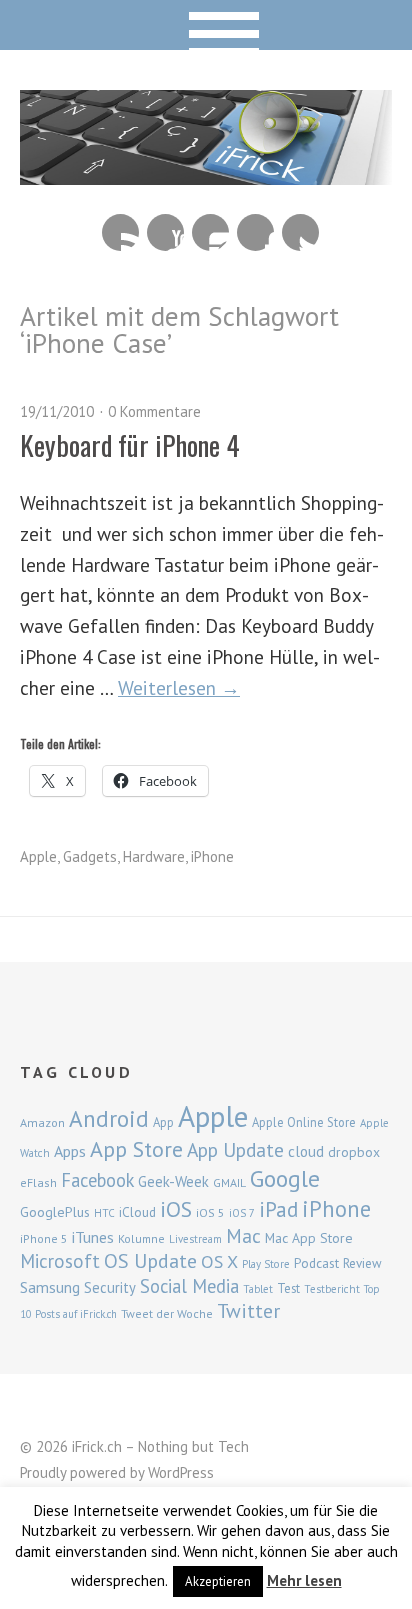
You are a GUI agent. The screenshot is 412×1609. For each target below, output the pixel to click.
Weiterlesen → (179, 687)
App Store (136, 1149)
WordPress (181, 1472)
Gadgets (90, 856)
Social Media (189, 1286)
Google (285, 1178)
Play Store (266, 1264)
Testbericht (332, 1289)
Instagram (210, 232)
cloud (306, 1151)
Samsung (50, 1287)
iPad (278, 1209)
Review (362, 1263)
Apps (70, 1151)
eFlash (38, 1182)
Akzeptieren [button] (218, 1581)
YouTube (165, 232)
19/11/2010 (57, 411)
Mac (243, 1235)
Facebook (255, 232)
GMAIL (229, 1182)
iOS (176, 1209)
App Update (235, 1149)
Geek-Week (173, 1181)
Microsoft (60, 1261)
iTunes (93, 1237)
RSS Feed (120, 232)
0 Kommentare (154, 411)
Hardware (154, 856)
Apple (38, 856)
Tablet (258, 1289)
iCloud (137, 1212)
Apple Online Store (304, 1122)
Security (110, 1287)
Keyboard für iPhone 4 (130, 445)
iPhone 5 (44, 1238)
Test (288, 1288)
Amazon (42, 1122)
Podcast (316, 1263)
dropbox (354, 1152)
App (163, 1122)
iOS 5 (210, 1212)
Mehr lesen (304, 1580)
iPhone (212, 856)
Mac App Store (309, 1238)
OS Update (150, 1261)
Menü (206, 25)
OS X (219, 1261)
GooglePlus (55, 1212)
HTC (104, 1213)
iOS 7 (242, 1213)
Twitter (300, 232)
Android (109, 1118)
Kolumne (141, 1238)
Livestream (195, 1239)
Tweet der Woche (167, 1313)
